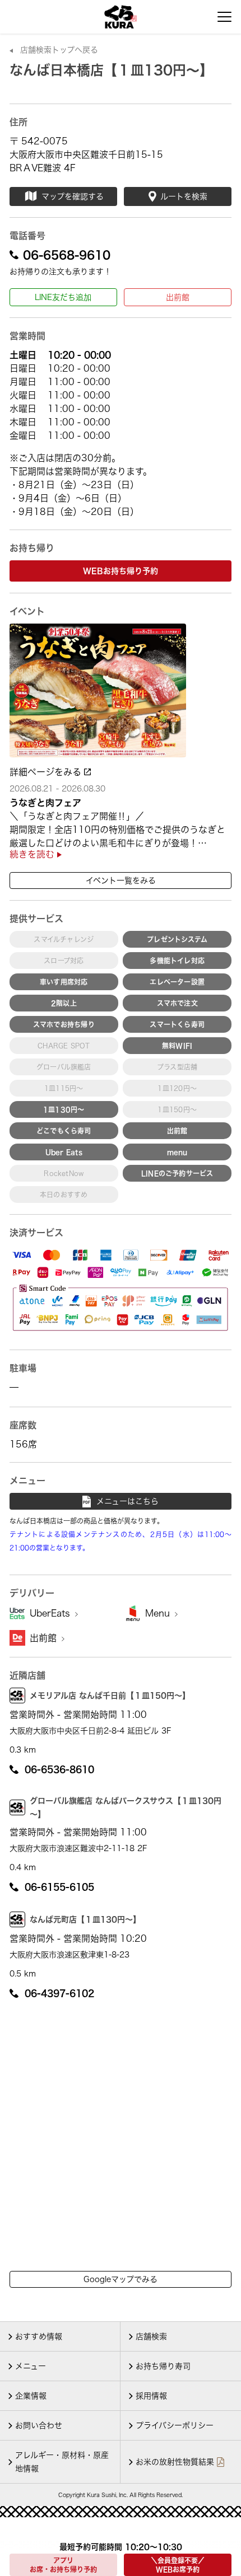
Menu (159, 1613)
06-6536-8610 (59, 1769)
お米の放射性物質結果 (175, 2462)
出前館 (178, 297)
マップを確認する (73, 196)
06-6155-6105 (59, 1887)
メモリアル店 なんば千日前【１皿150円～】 (110, 1696)
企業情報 (31, 2396)
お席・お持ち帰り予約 (63, 2565)
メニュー (31, 2366)
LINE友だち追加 (63, 297)
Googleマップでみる (121, 2279)
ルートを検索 (184, 196)
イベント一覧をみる (121, 880)
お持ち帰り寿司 (163, 2366)
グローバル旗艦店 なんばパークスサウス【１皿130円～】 (126, 1807)
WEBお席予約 (178, 2565)
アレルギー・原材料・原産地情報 (62, 2462)
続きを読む (33, 854)
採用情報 (151, 2396)
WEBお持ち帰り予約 (121, 571)
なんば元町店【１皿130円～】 (85, 1919)
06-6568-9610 (67, 255)
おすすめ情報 (39, 2336)
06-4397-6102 (59, 1993)
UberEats (51, 1613)
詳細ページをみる (47, 772)
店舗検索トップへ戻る (59, 50)
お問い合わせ (39, 2425)
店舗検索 (151, 2336)
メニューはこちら (128, 1501)
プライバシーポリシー (175, 2425)
